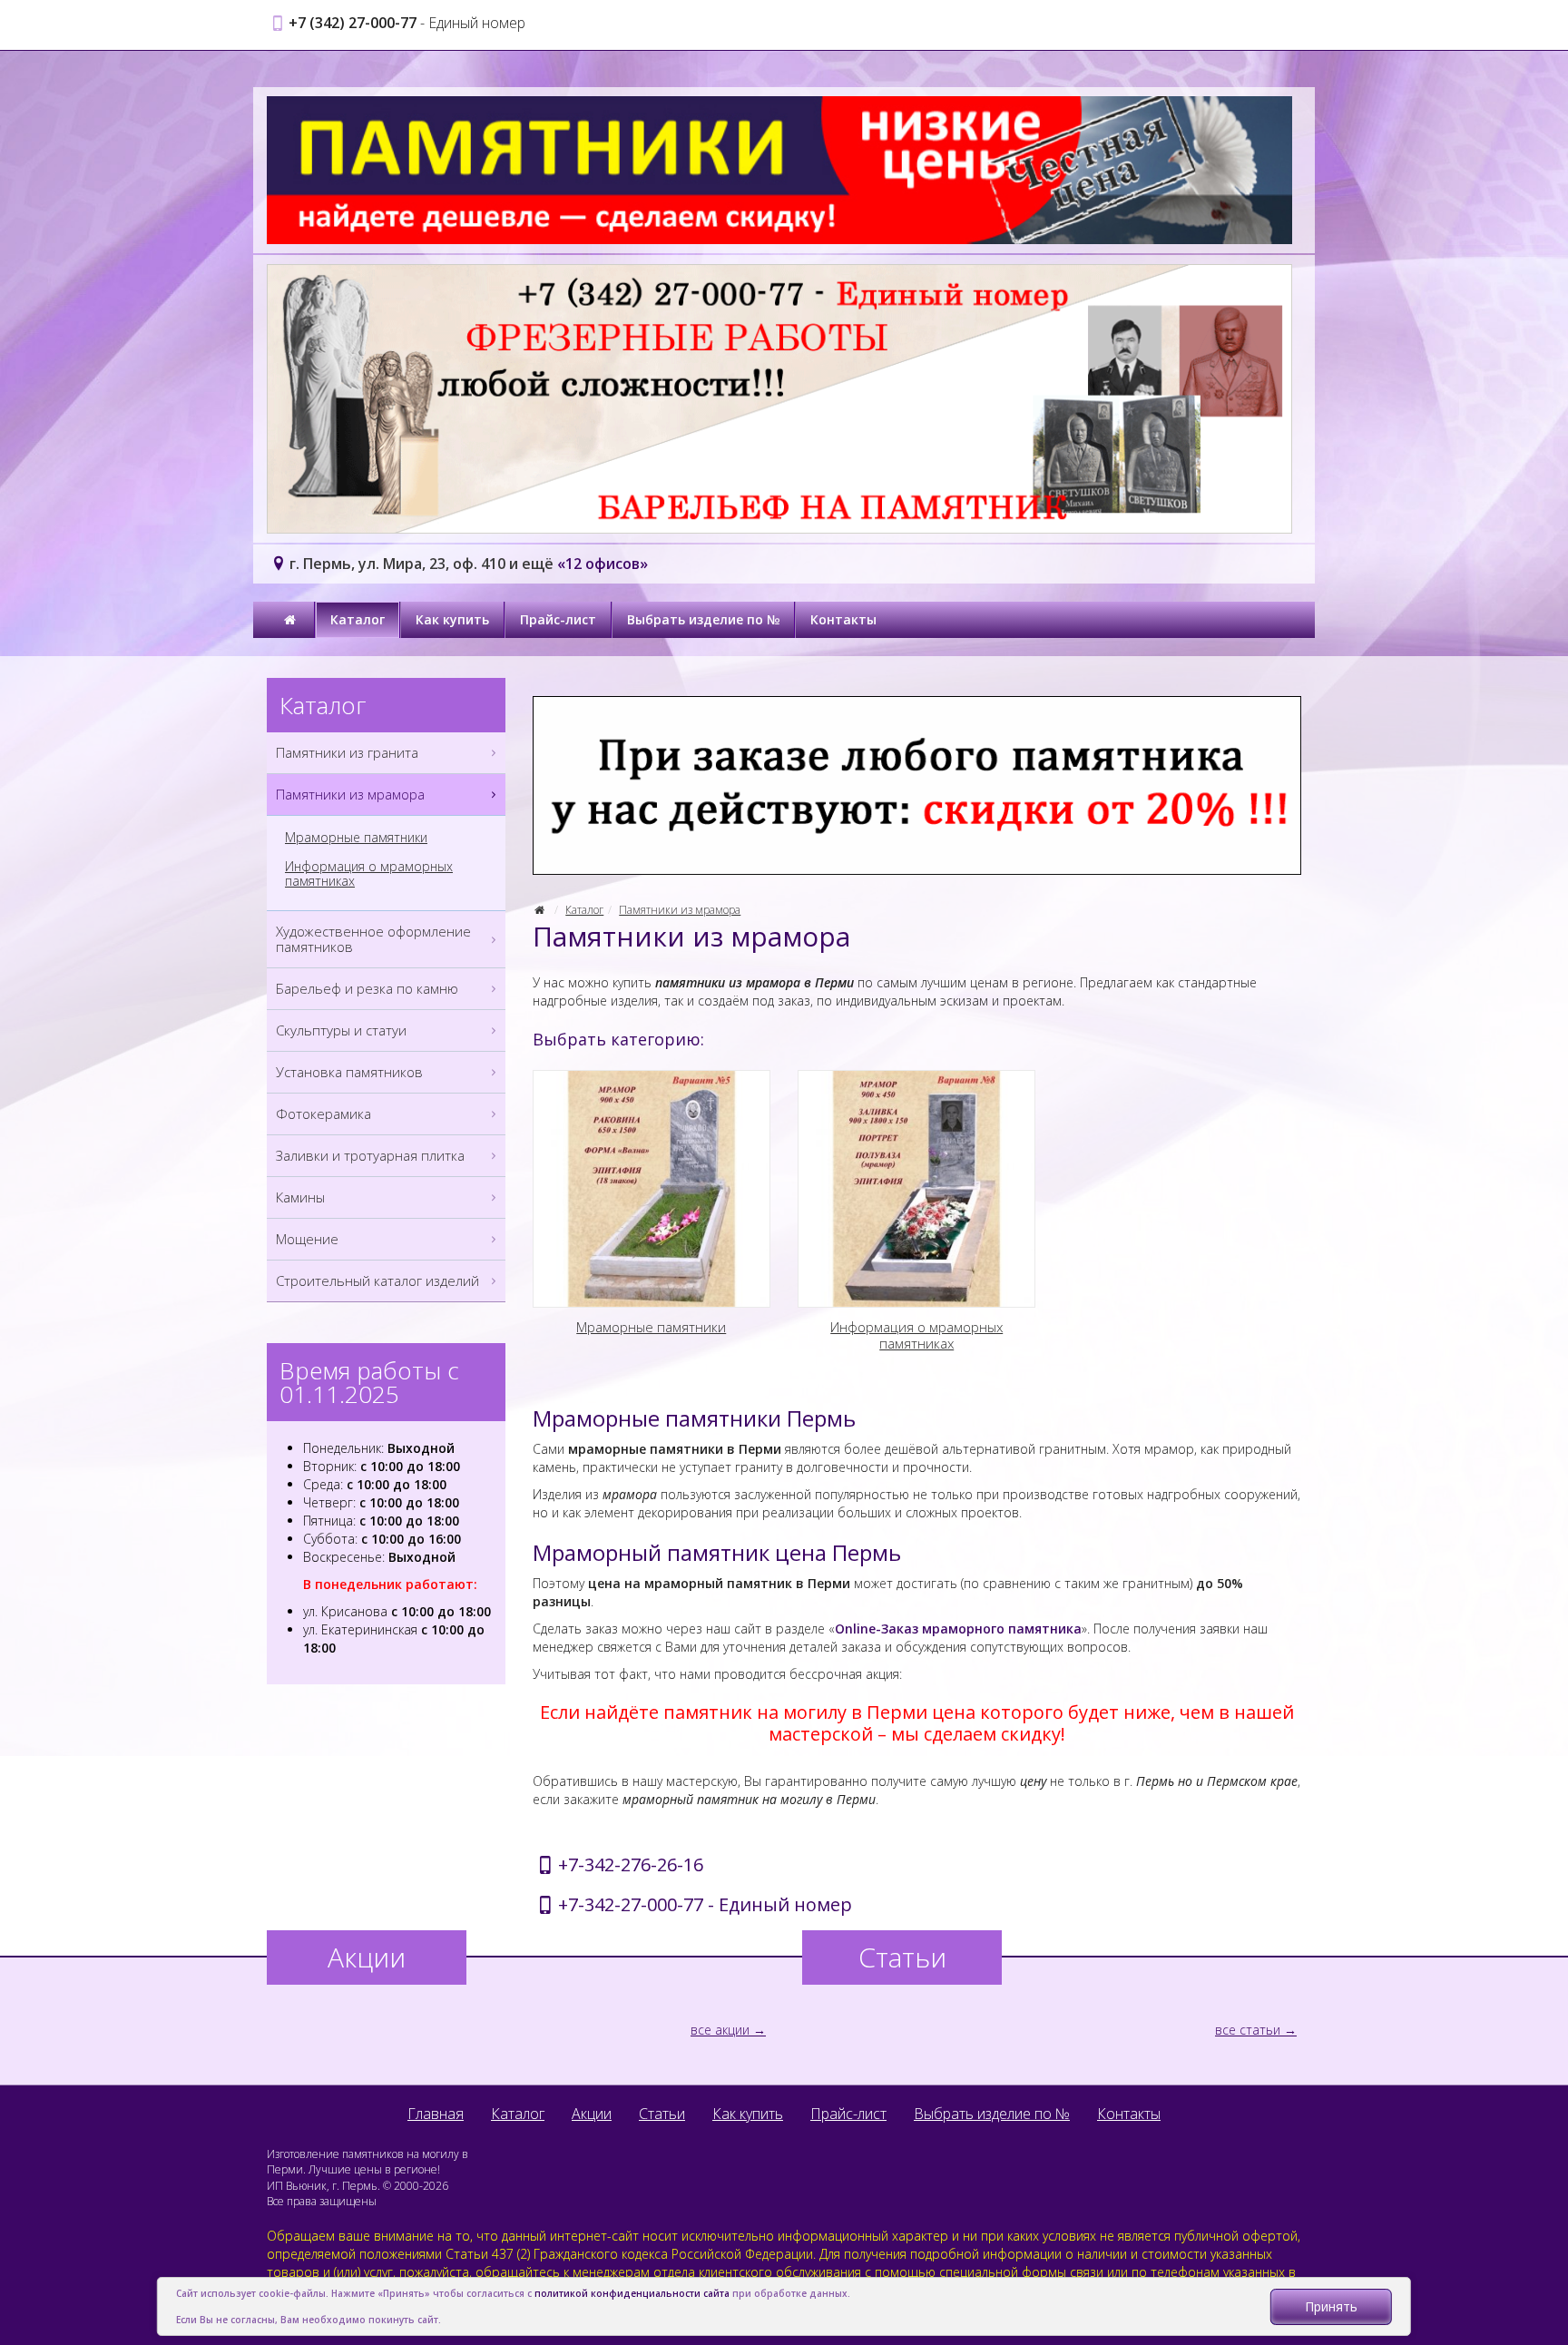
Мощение (307, 1239)
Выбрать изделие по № (703, 619)
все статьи (1248, 2030)
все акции (720, 2030)
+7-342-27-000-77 (631, 1904)
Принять (1331, 2306)
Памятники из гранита (347, 752)
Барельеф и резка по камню (367, 988)
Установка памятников (349, 1072)
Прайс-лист (558, 619)
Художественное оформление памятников (373, 939)
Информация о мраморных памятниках (369, 874)
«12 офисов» (603, 564)
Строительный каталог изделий (377, 1280)
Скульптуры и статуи (341, 1030)
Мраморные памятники (356, 838)
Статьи (662, 2114)
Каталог (358, 619)
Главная (436, 2114)
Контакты (843, 619)
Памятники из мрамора (680, 910)
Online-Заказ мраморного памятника (958, 1629)
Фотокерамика (323, 1114)
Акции (592, 2114)
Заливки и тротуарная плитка (370, 1155)
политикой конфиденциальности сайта (632, 2293)
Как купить (452, 619)
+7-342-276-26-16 (631, 1864)
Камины (300, 1197)
